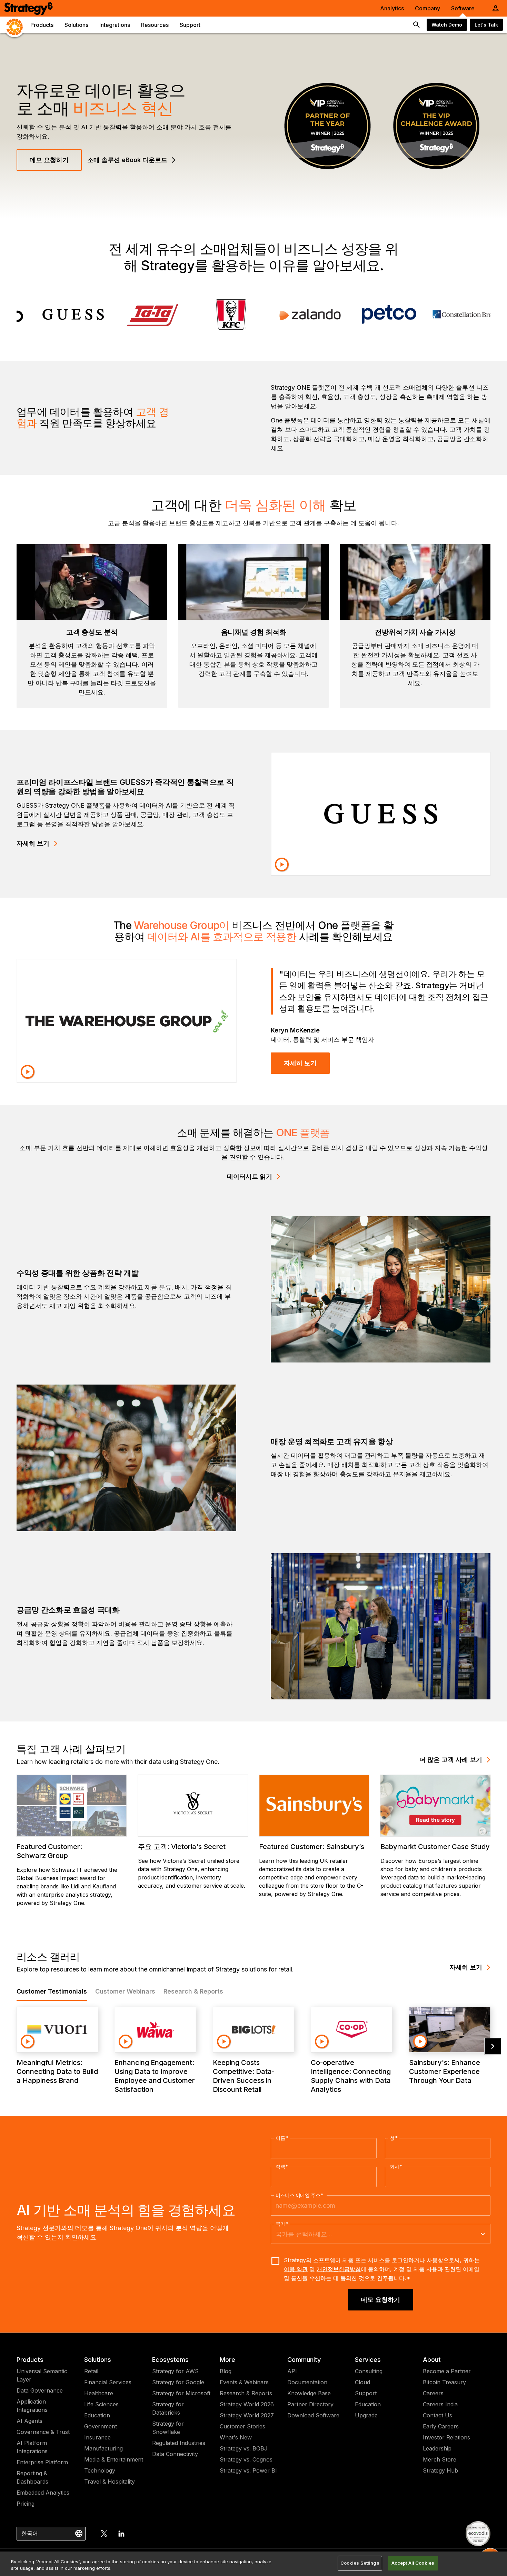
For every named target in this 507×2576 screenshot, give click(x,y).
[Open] (483, 2234)
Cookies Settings (360, 2563)
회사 (396, 2167)
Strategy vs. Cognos (246, 2459)
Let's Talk (486, 25)
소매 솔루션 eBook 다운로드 (127, 160)
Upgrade (366, 2415)
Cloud (362, 2382)
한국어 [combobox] (30, 2533)
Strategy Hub (440, 2470)
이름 (282, 2138)
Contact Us (438, 2415)
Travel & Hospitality (110, 2482)
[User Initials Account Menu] (496, 8)
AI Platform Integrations (32, 2447)
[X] (104, 2534)
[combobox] (375, 2234)
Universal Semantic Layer (42, 2375)
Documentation (307, 2382)
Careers (433, 2393)
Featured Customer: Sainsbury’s (312, 1847)
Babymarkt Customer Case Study (435, 1847)
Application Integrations (32, 2406)
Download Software (313, 2415)
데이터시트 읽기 (250, 1176)
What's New (236, 2437)
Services (368, 2360)
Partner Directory (310, 2404)
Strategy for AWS (175, 2371)
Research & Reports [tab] (193, 1991)
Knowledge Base (309, 2393)
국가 (282, 2224)
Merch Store (440, 2459)
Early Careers (441, 2426)
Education (97, 2415)
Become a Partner (447, 2371)
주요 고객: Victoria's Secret (182, 1847)
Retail (91, 2371)
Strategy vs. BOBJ (244, 2448)
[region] (254, 2564)
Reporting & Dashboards (32, 2477)
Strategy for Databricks (168, 2408)
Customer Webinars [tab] (125, 1991)
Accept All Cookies (413, 2563)
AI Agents (29, 2421)
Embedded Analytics (43, 2493)
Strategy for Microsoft (181, 2393)
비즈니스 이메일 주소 (300, 2195)
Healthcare (99, 2393)
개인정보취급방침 (339, 2269)
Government (101, 2426)
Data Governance (40, 2390)
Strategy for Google (178, 2382)
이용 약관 (296, 2269)
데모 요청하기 (49, 160)
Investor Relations (446, 2437)
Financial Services (108, 2382)
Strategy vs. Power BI (248, 2470)
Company (428, 8)
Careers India (440, 2404)
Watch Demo (447, 25)
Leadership (437, 2448)
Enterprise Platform (42, 2462)
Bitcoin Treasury (444, 2382)
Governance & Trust (43, 2432)
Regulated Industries (179, 2443)
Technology (100, 2470)
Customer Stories (242, 2426)
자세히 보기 (33, 843)
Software (463, 8)
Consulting (369, 2371)
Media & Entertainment (114, 2459)
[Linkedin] (121, 2534)
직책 (282, 2167)
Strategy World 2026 (247, 2404)
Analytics (392, 8)
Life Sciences (101, 2404)
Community (304, 2360)
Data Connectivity (175, 2454)
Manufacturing (103, 2448)
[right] (493, 2046)
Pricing (26, 2504)
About (432, 2360)
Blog (226, 2371)
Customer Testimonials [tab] (52, 1991)
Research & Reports (246, 2393)
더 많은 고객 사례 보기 (451, 1760)
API (292, 2371)
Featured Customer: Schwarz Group (49, 1851)
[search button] (417, 25)
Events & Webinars (244, 2382)
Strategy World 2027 (247, 2415)
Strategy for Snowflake (168, 2428)
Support (366, 2393)
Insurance (97, 2437)
